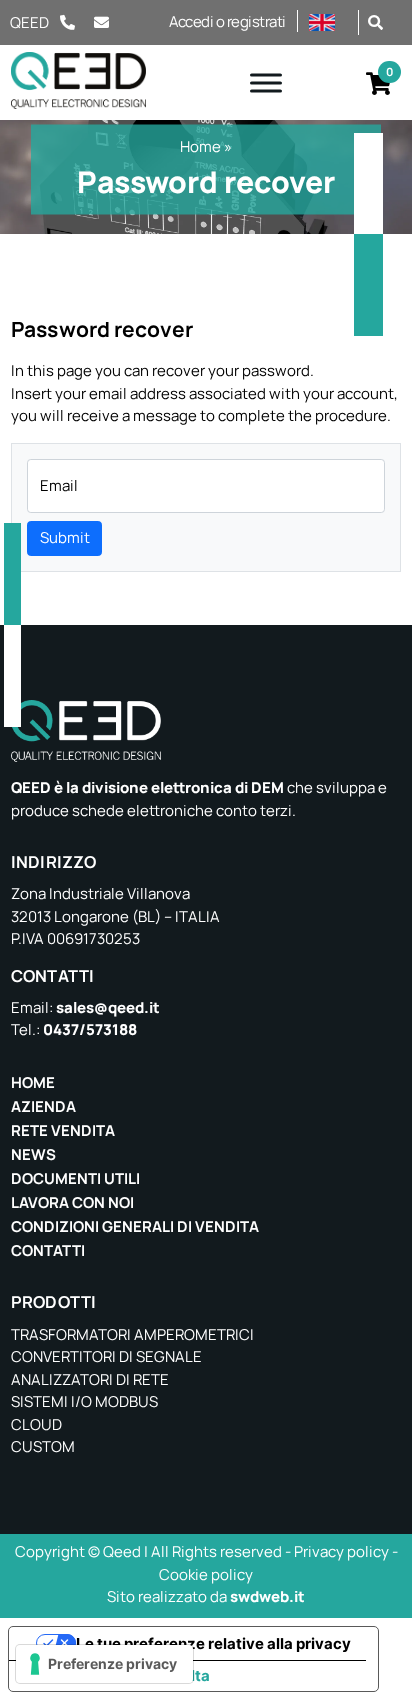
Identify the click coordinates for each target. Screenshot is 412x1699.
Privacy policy (341, 1551)
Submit (65, 537)
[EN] (328, 22)
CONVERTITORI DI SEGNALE (106, 1356)
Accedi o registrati (227, 21)
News (33, 1154)
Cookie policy (206, 1574)
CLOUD (36, 1424)
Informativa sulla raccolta (117, 1675)
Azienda (43, 1106)
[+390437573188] (67, 23)
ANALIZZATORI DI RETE (90, 1379)
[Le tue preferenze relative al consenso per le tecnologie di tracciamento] (104, 1664)
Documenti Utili (75, 1178)
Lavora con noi (72, 1202)
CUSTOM (43, 1446)
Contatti (48, 1250)
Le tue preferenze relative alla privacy (213, 1643)
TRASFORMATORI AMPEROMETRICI (132, 1334)
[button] (375, 21)
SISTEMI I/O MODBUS (84, 1401)
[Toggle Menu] (266, 82)
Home (200, 146)
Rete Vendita (63, 1130)
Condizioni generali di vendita (135, 1226)
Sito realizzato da (206, 1596)
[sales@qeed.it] (113, 23)
